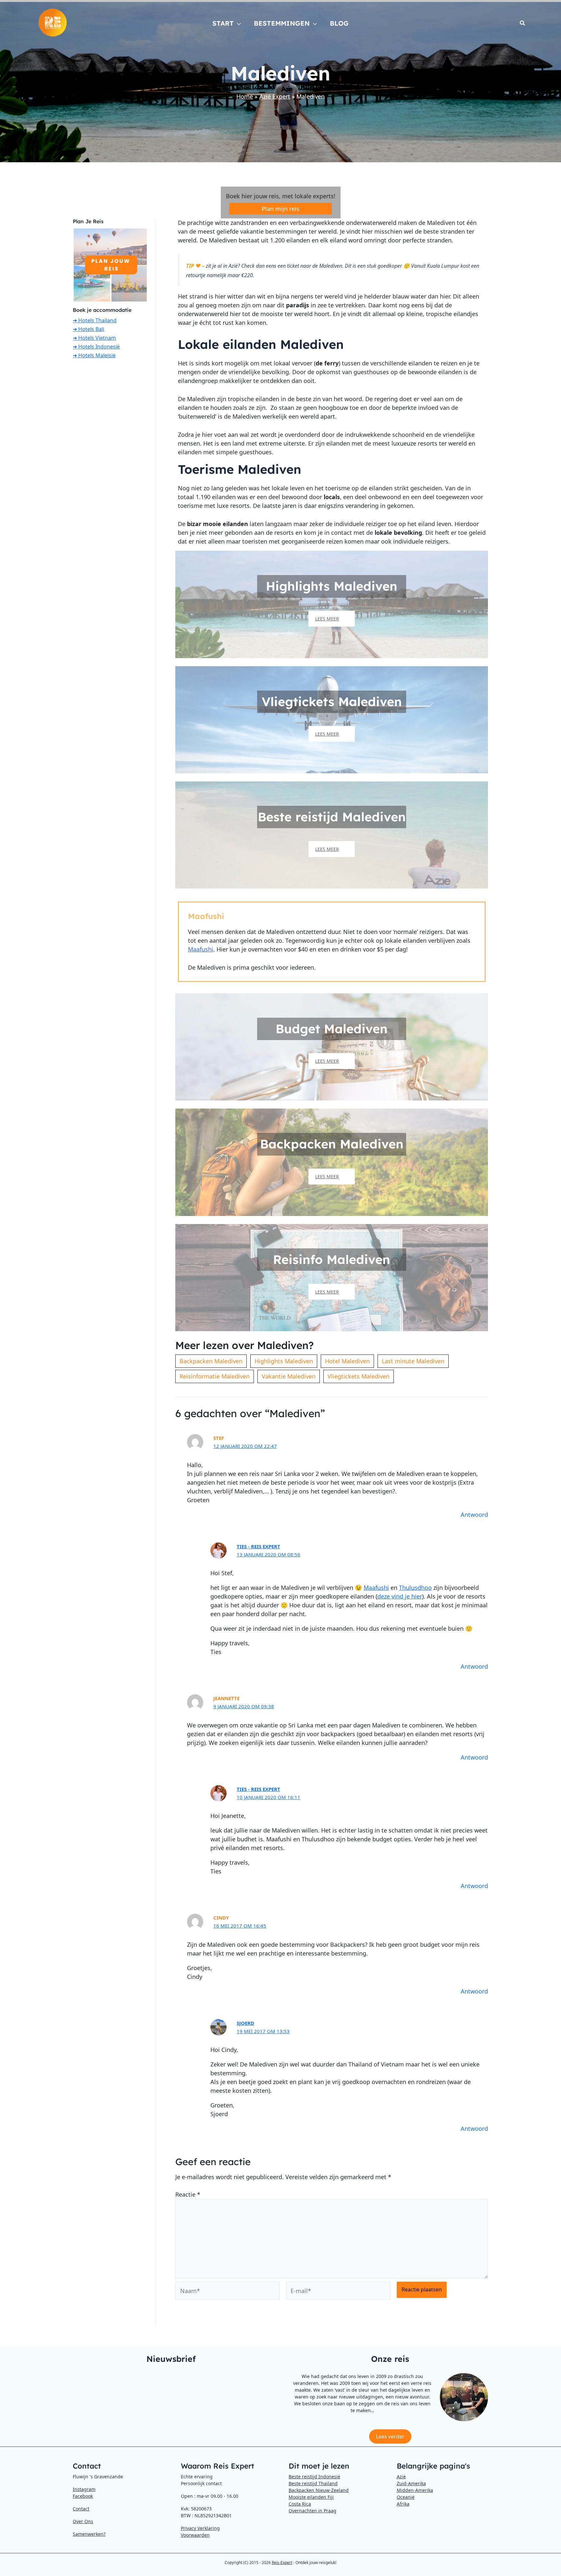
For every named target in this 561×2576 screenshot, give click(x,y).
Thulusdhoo (415, 1588)
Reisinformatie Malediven (215, 1376)
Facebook (83, 2496)
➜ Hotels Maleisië (94, 355)
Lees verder (390, 2436)
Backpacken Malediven (211, 1361)
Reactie (188, 2194)
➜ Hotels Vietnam (94, 338)
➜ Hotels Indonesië (96, 347)
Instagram (84, 2489)
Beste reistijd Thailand (313, 2483)
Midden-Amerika (415, 2490)
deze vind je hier (400, 1596)
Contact (81, 2509)
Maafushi (201, 949)
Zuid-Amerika (411, 2483)
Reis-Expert (282, 2563)
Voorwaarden (195, 2535)
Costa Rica (300, 2504)
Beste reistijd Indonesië (314, 2477)
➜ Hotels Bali (88, 329)
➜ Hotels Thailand (95, 320)
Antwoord (474, 1515)
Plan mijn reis (280, 209)
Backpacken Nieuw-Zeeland (319, 2490)
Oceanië (406, 2497)
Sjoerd (245, 2023)
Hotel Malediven (347, 1361)
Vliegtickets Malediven (359, 1376)
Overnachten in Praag (312, 2511)
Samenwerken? (89, 2534)
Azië (401, 2477)
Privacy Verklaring (200, 2528)
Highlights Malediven (284, 1361)
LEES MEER (327, 619)
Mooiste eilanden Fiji (311, 2497)
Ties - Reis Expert (258, 1546)
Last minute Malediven (413, 1361)
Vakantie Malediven (289, 1376)
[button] (237, 23)
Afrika (403, 2504)
